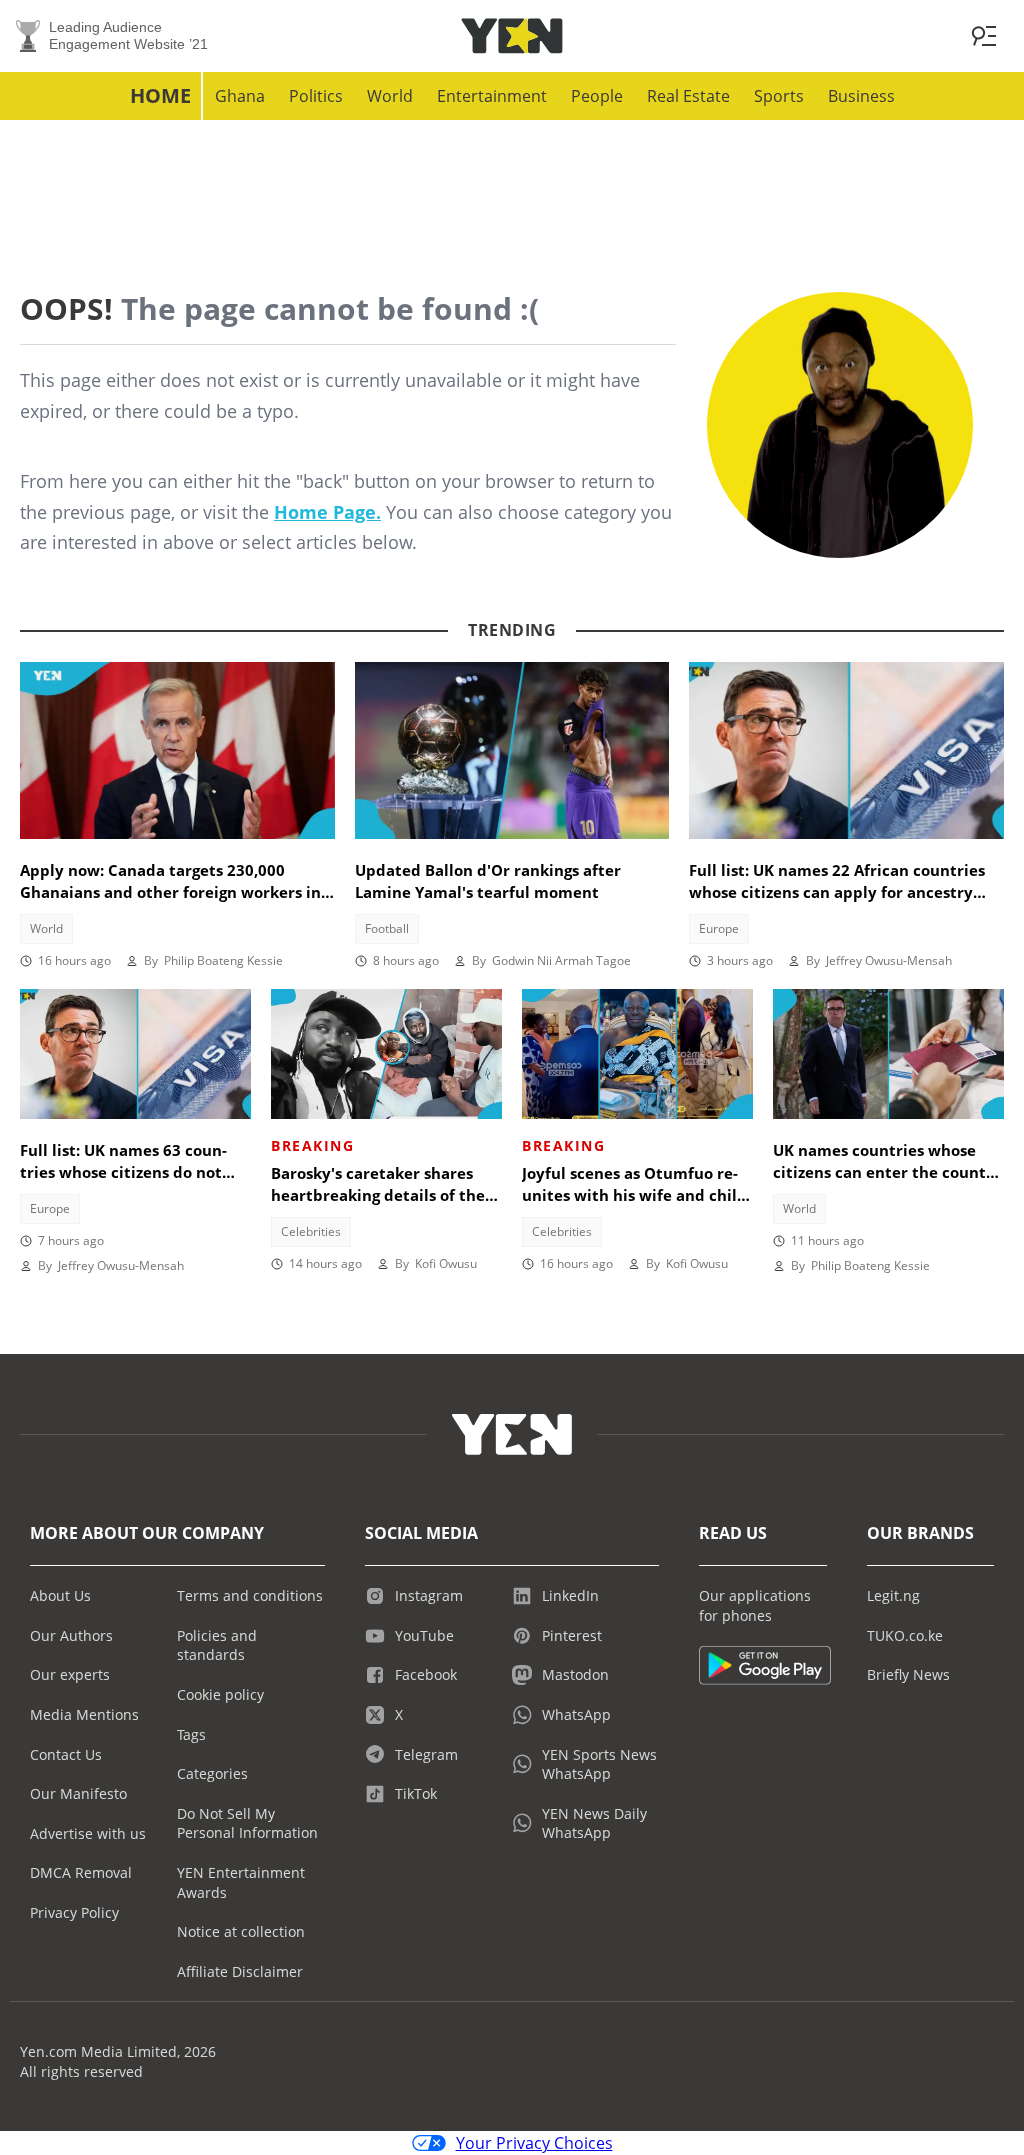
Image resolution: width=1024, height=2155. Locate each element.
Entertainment (492, 96)
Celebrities (311, 1231)
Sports (779, 96)
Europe (719, 928)
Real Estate (688, 96)
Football (387, 928)
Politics (316, 96)
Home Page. (327, 512)
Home (160, 95)
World (390, 96)
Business (861, 96)
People (597, 96)
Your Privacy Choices (534, 2143)
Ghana (240, 96)
